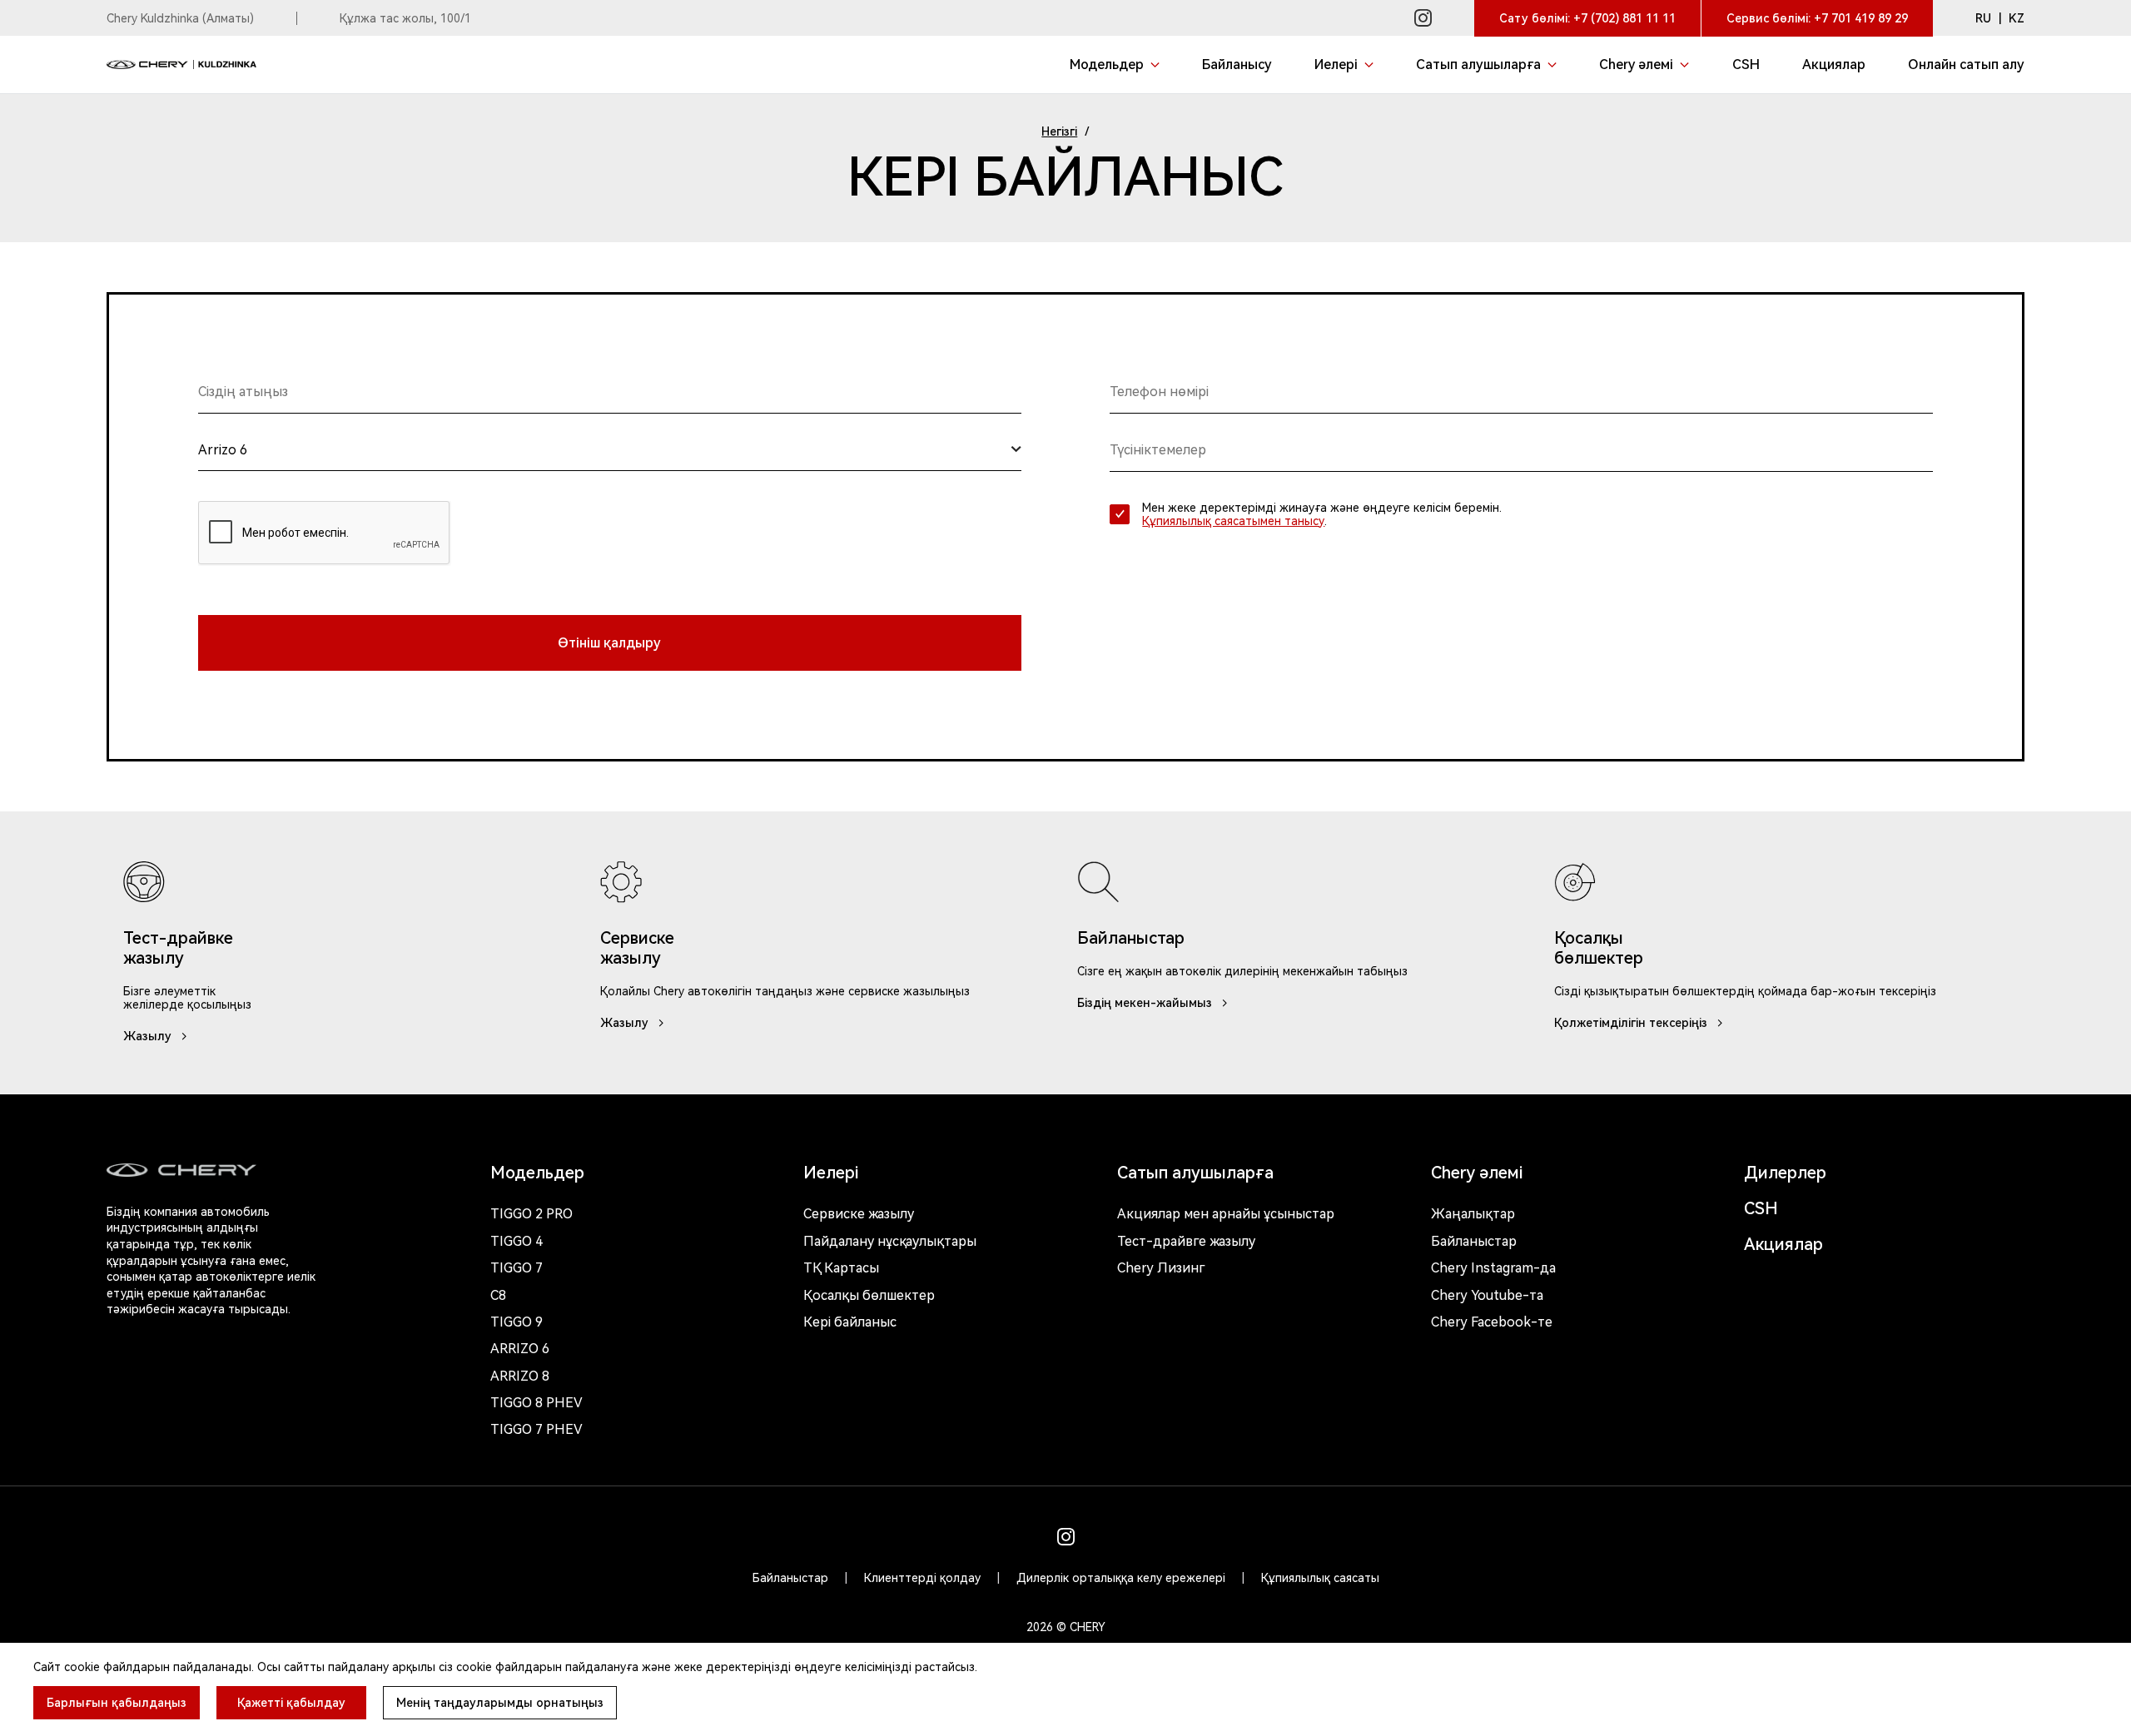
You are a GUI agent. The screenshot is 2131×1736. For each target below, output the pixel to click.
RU (1983, 18)
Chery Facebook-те (1492, 1322)
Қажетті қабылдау (291, 1703)
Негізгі (1059, 131)
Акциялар (1783, 1244)
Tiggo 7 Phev (536, 1429)
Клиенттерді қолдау (922, 1578)
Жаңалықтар (1473, 1214)
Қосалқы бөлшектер (869, 1295)
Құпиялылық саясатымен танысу (1233, 521)
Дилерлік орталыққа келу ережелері (1121, 1578)
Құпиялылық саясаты (1320, 1578)
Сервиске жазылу (859, 1214)
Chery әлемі (1477, 1173)
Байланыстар (1474, 1241)
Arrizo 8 (520, 1376)
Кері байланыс (850, 1322)
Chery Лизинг (1161, 1268)
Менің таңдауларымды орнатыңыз (500, 1703)
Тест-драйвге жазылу (1186, 1241)
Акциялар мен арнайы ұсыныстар (1226, 1214)
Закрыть (1191, 1637)
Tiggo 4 (517, 1241)
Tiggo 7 (517, 1268)
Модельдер (537, 1173)
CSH (1761, 1208)
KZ (2017, 18)
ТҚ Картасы (841, 1268)
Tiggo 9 (517, 1322)
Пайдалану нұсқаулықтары (890, 1241)
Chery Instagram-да (1493, 1268)
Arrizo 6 (520, 1349)
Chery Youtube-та (1487, 1295)
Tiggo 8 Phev (536, 1403)
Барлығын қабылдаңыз (117, 1703)
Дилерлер (1785, 1173)
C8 (498, 1295)
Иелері (831, 1173)
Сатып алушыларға (1195, 1173)
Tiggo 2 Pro (532, 1214)
